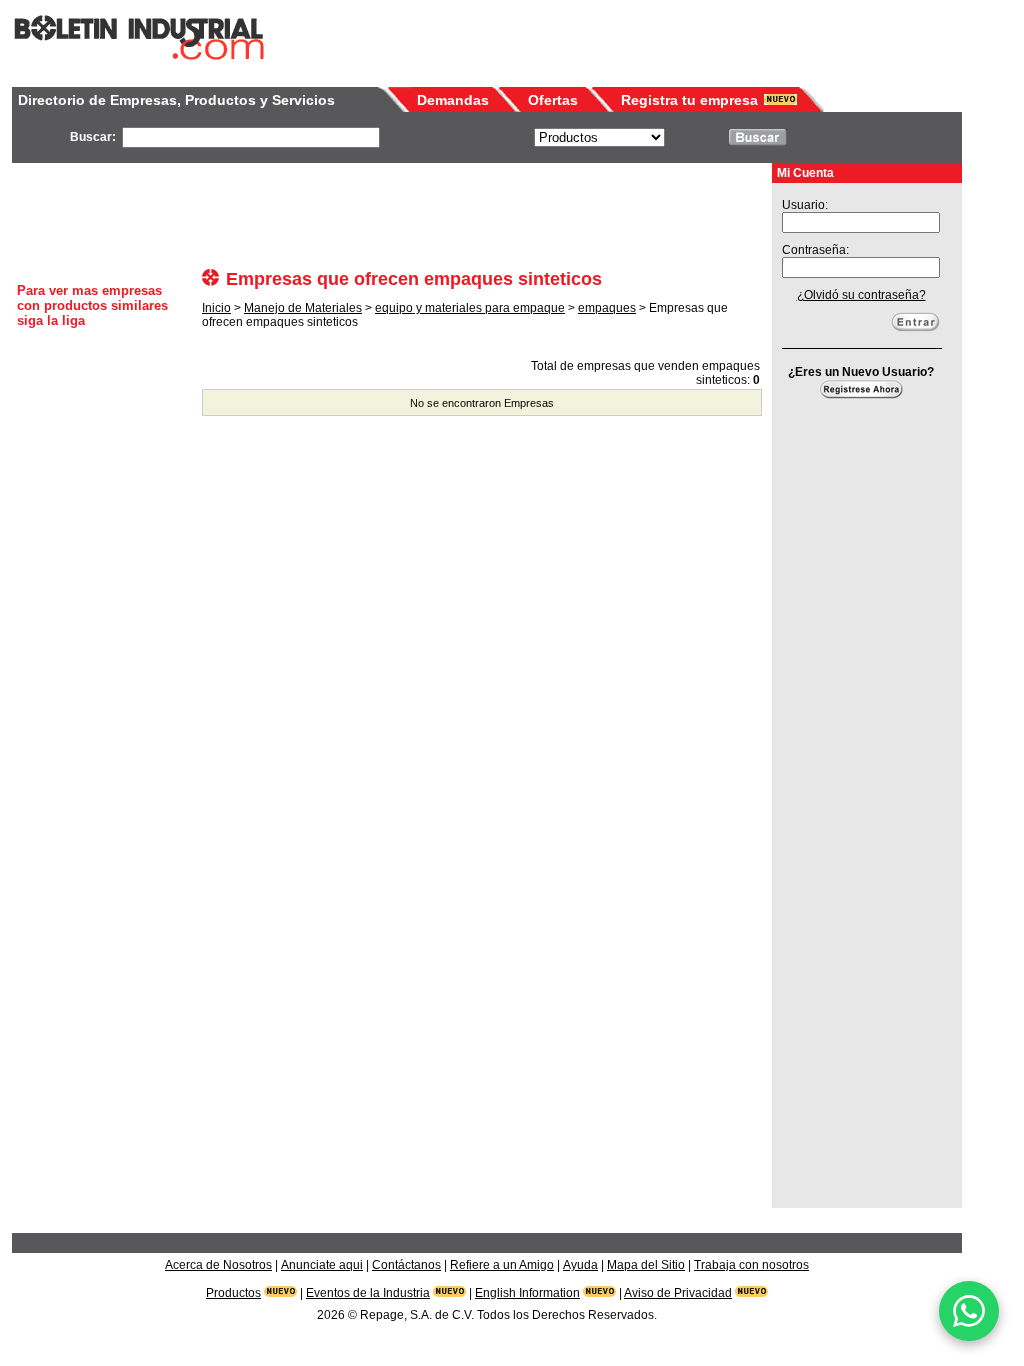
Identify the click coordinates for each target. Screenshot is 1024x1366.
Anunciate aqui (322, 1265)
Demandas (453, 100)
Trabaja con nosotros (751, 1265)
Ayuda (580, 1265)
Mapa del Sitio (646, 1265)
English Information (527, 1293)
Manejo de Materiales (303, 308)
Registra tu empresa (689, 100)
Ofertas (553, 100)
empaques (607, 308)
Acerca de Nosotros (218, 1265)
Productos (233, 1293)
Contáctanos (406, 1265)
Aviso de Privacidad (678, 1293)
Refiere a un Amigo (502, 1265)
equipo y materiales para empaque (470, 308)
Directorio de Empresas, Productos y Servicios (176, 100)
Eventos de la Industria (368, 1293)
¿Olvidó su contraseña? (861, 295)
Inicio (216, 308)
